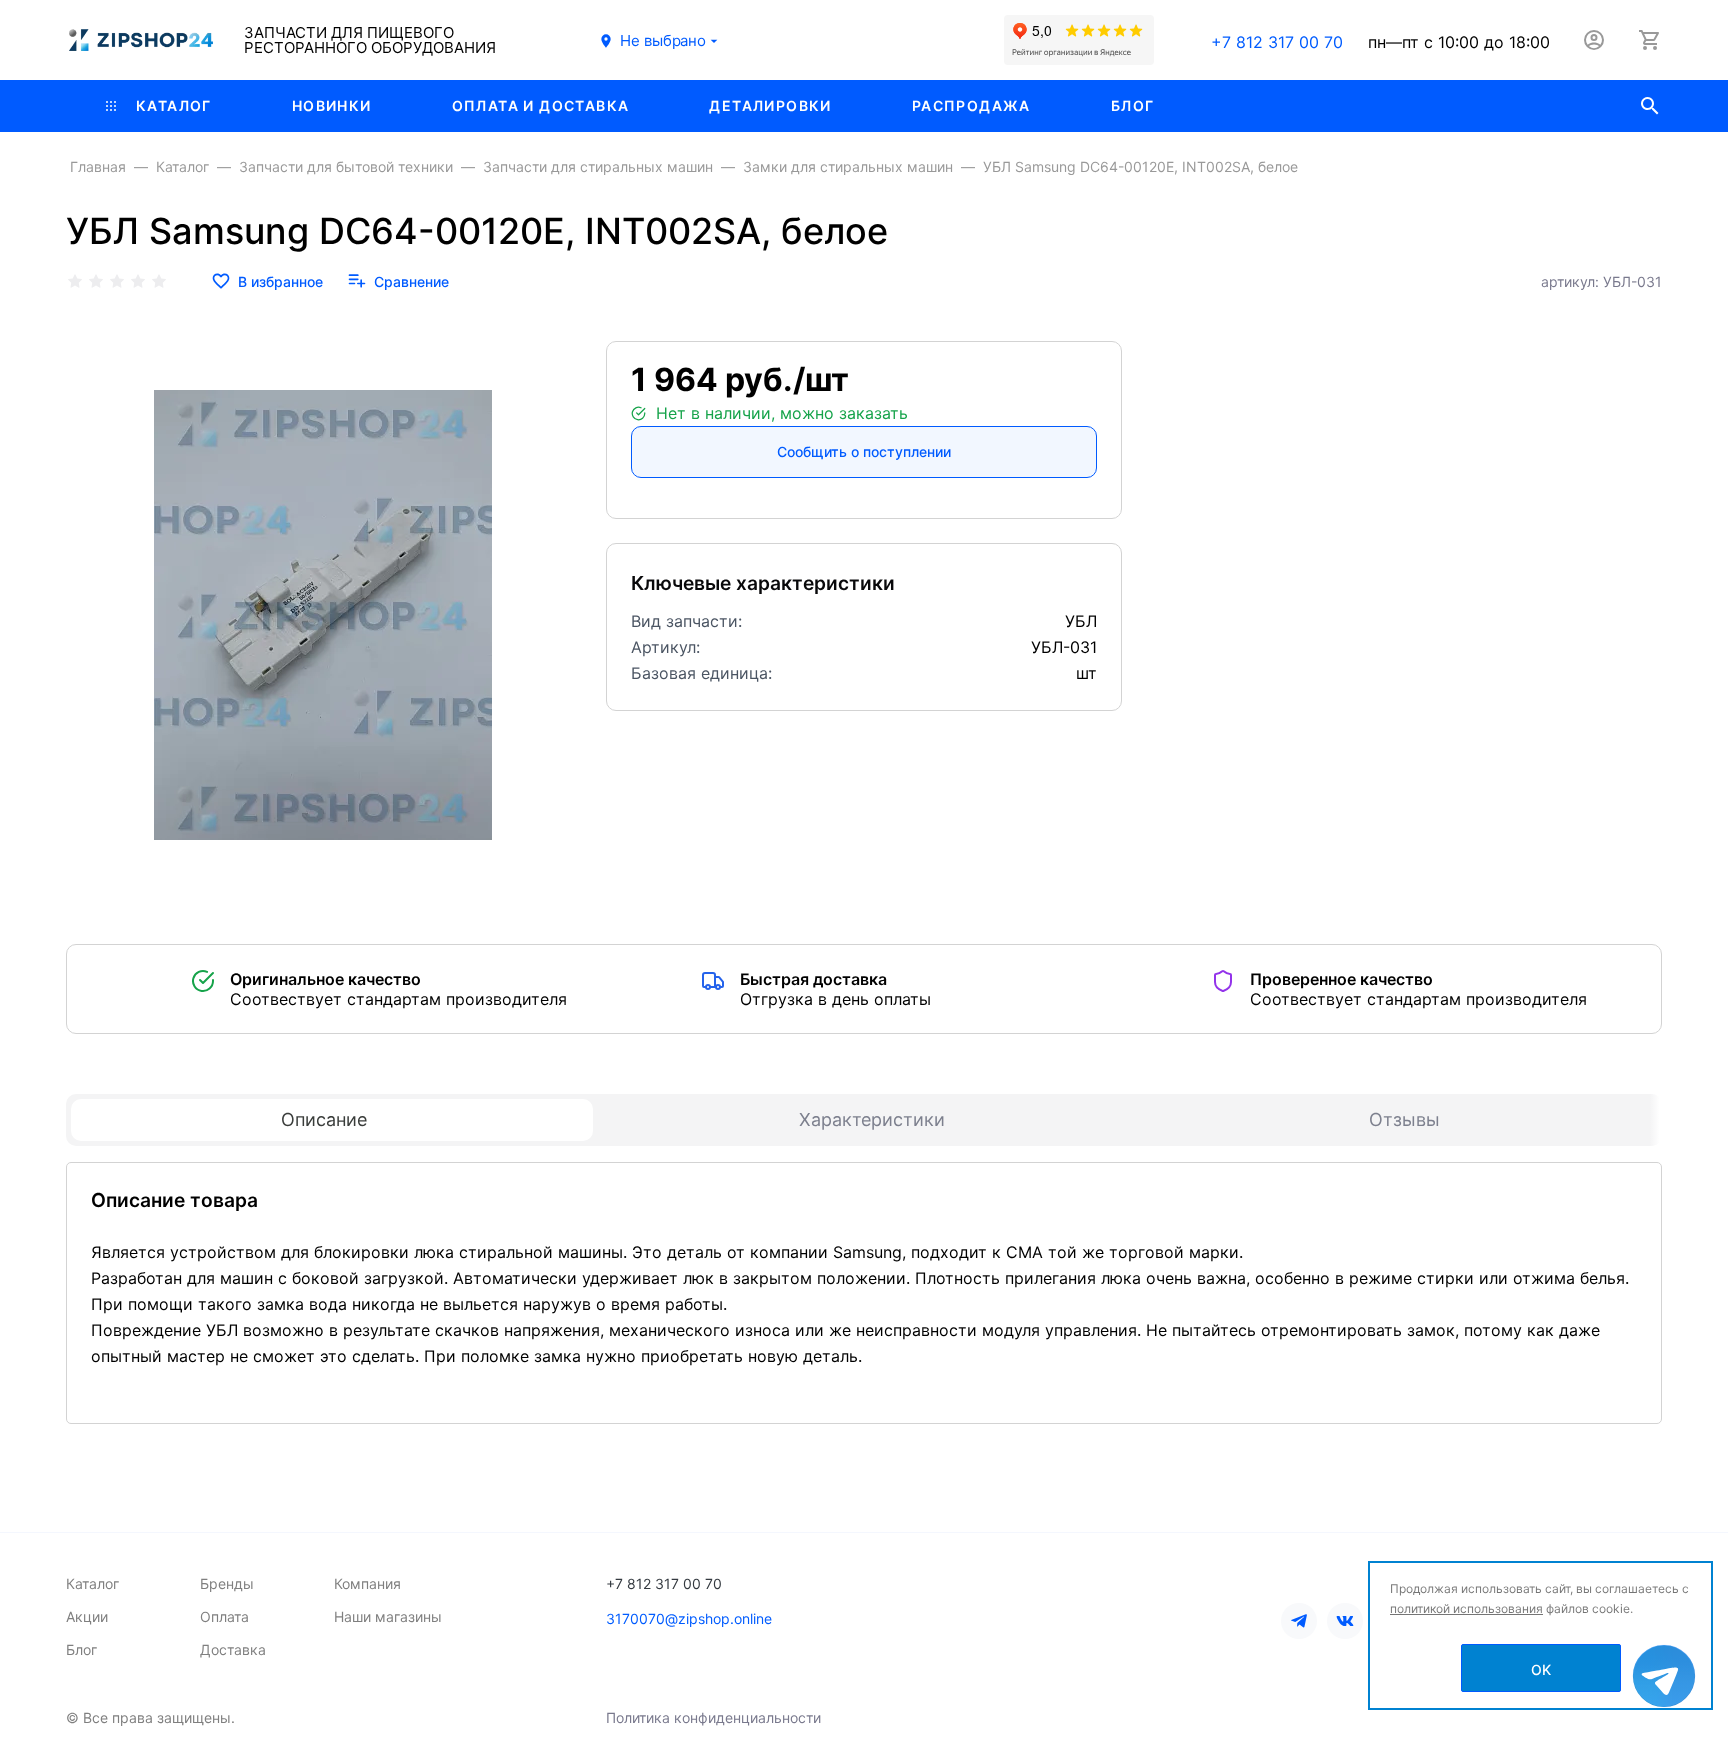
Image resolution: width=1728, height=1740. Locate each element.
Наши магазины (388, 1616)
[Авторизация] (1594, 40)
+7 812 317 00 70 (1277, 42)
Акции (87, 1616)
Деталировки (770, 105)
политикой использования (1466, 1608)
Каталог (174, 105)
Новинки (332, 105)
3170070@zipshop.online (689, 1618)
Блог (1133, 105)
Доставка (233, 1649)
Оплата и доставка (541, 105)
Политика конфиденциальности (713, 1717)
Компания (367, 1583)
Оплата (224, 1616)
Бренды (227, 1583)
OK (1541, 1669)
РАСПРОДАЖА (971, 105)
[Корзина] (1650, 40)
